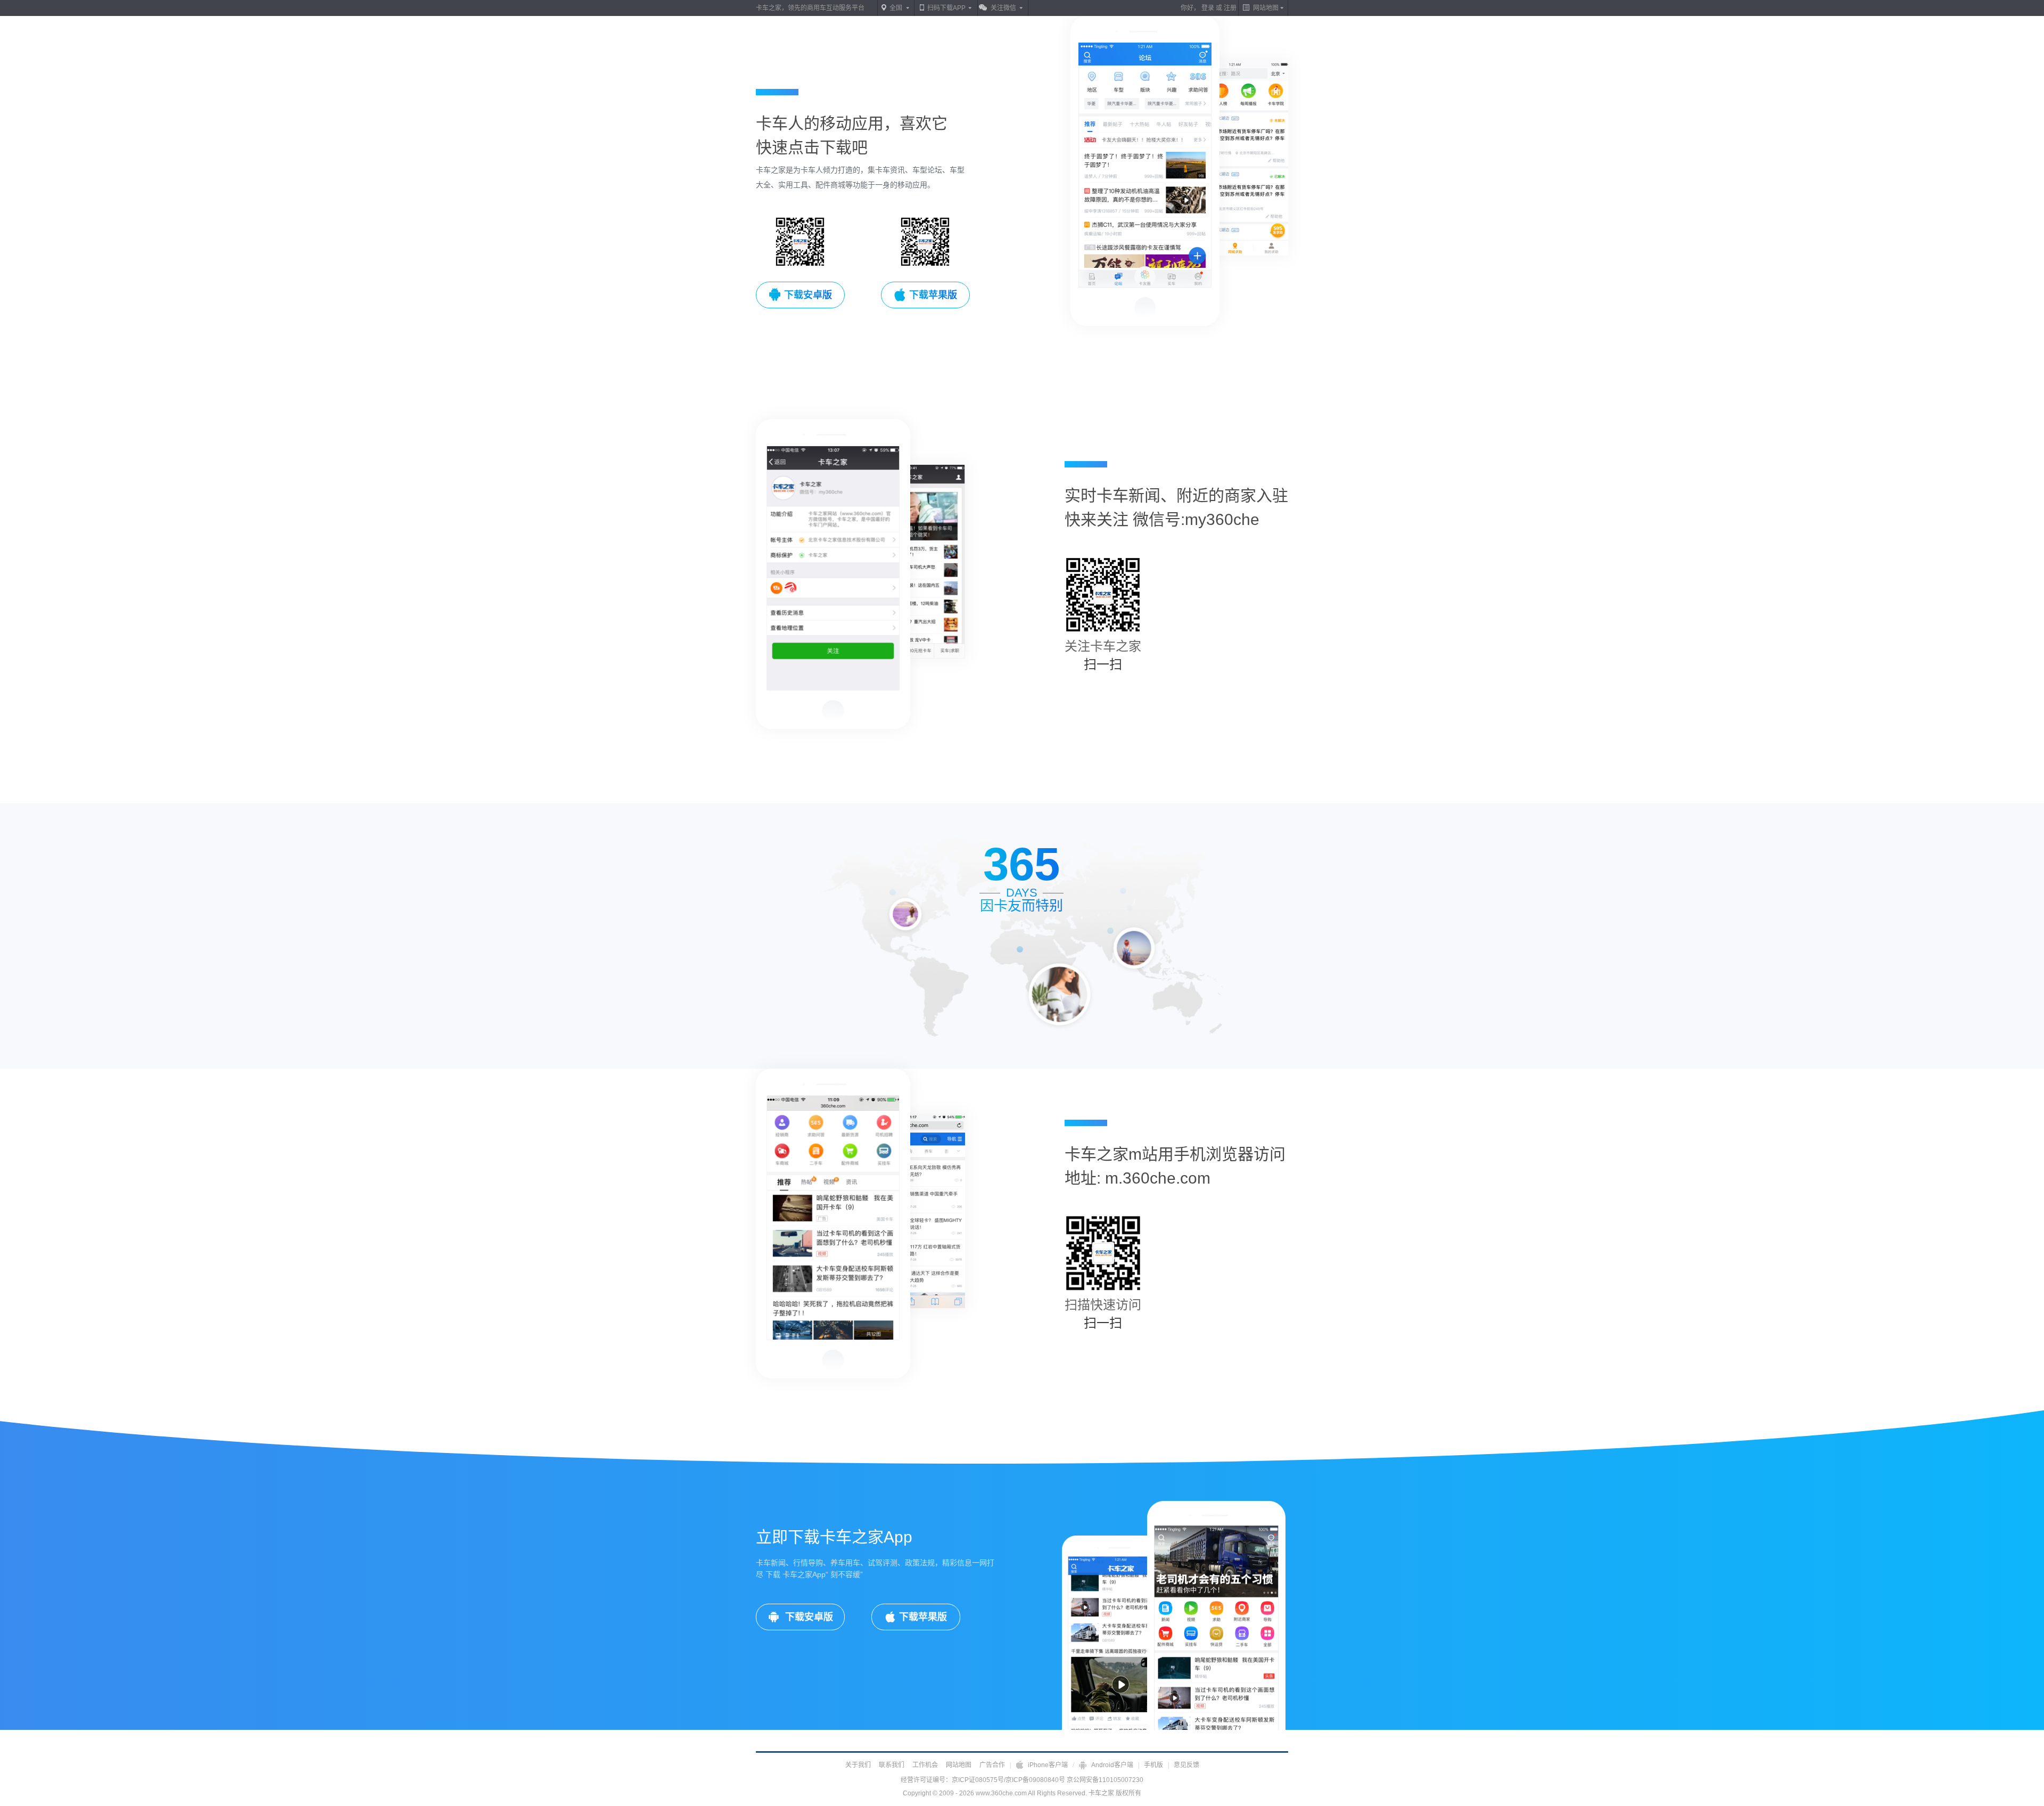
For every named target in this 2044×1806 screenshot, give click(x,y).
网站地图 (959, 1765)
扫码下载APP (946, 8)
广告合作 (992, 1765)
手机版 (1153, 1765)
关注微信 (1003, 8)
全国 (896, 8)
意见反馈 (1186, 1765)
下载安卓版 (808, 1617)
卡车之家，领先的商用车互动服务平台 (810, 8)
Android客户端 (1112, 1765)
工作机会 (925, 1765)
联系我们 (892, 1765)
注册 (1230, 8)
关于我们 (858, 1765)
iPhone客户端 (1048, 1765)
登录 (1208, 8)
